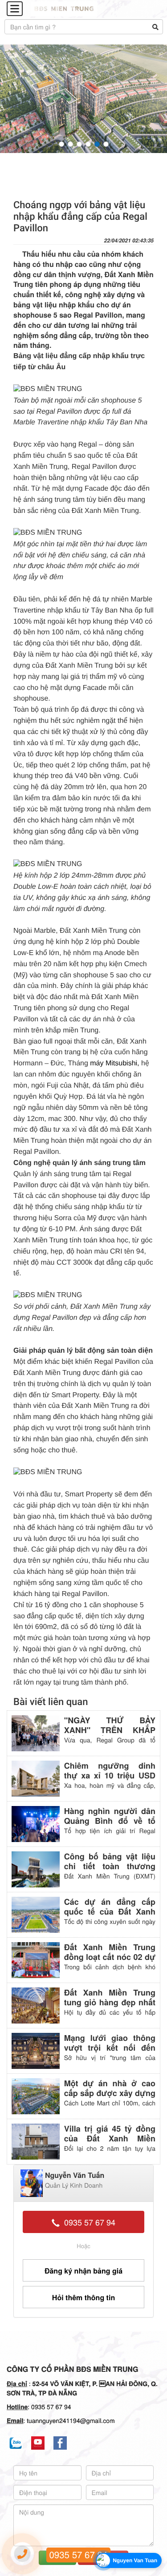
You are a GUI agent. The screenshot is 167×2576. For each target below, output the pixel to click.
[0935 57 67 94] (22, 2554)
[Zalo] (16, 2443)
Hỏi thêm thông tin (83, 2297)
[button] (61, 144)
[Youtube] (38, 2443)
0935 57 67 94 (88, 2222)
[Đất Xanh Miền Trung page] (60, 2443)
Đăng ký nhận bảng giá (83, 2271)
